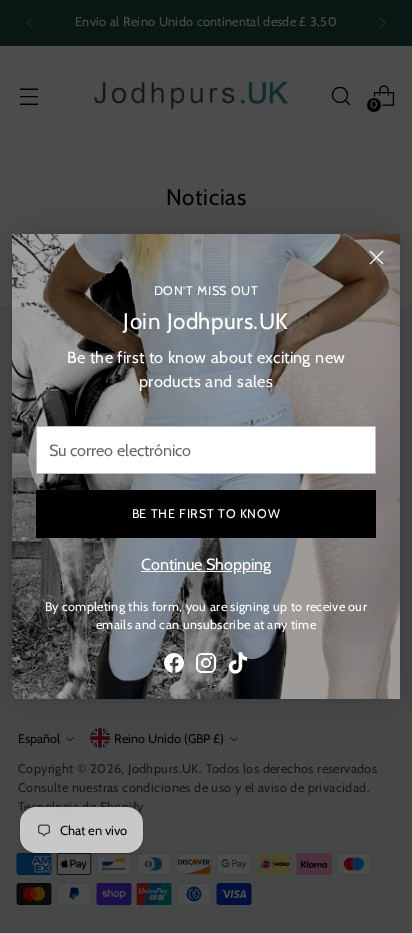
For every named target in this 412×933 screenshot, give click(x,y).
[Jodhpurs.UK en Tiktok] (238, 666)
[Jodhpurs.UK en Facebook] (174, 666)
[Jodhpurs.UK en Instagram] (206, 666)
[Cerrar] (376, 257)
